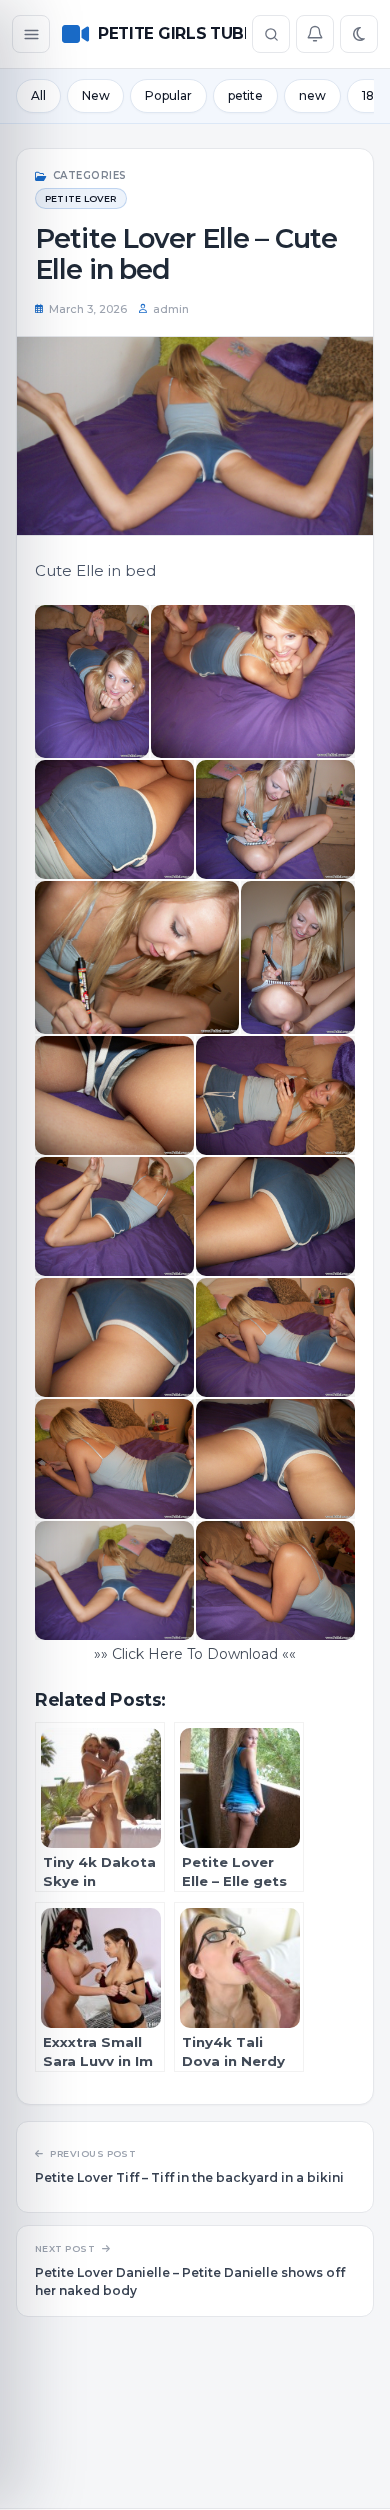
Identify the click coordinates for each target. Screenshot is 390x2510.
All (38, 95)
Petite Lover (81, 198)
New (96, 95)
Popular (168, 95)
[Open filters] (31, 34)
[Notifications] (315, 34)
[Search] (271, 34)
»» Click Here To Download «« (195, 1654)
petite (245, 95)
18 (368, 95)
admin (171, 309)
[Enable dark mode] (359, 34)
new (312, 95)
